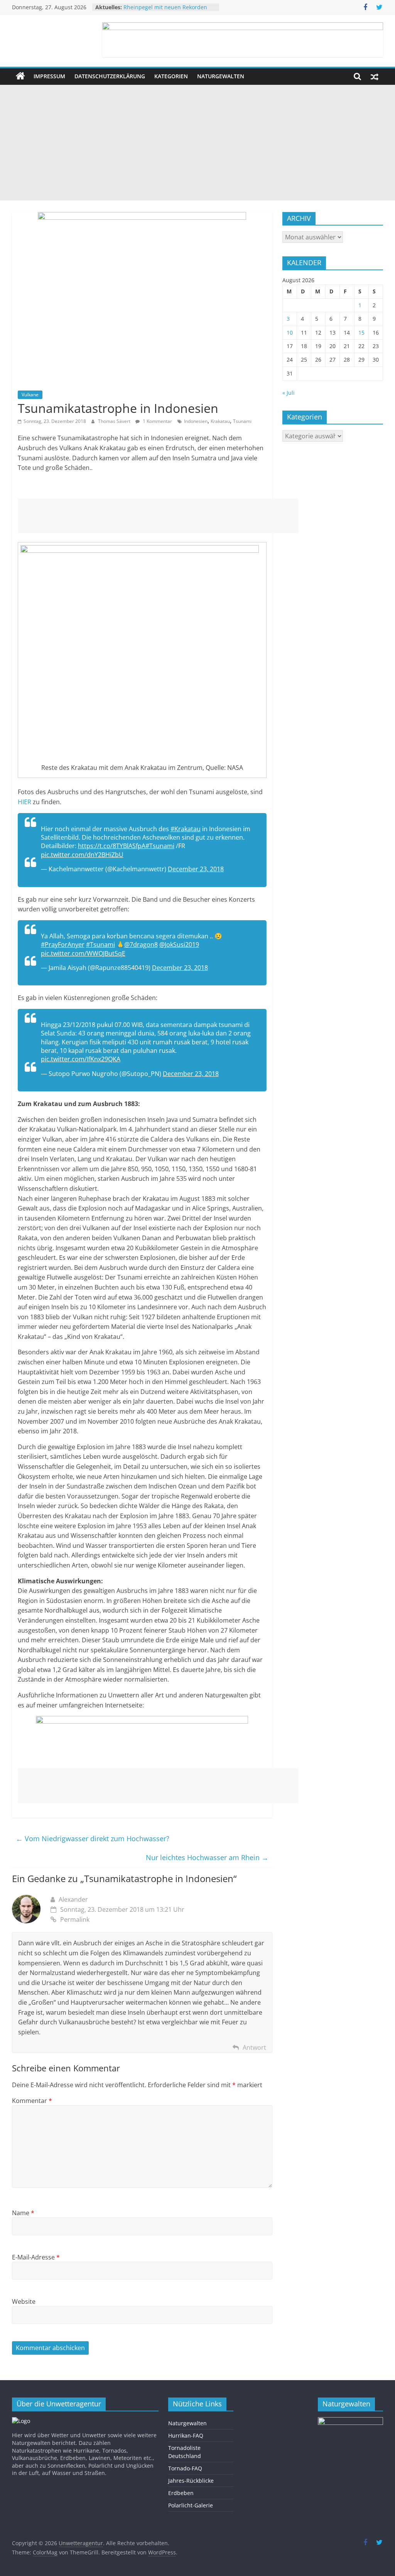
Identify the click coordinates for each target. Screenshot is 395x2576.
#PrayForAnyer (63, 945)
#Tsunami (160, 846)
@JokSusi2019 (179, 945)
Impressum (49, 76)
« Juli (289, 393)
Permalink (75, 1919)
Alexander (73, 1899)
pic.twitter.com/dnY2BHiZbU (82, 855)
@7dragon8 (141, 945)
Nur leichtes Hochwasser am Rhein (207, 1857)
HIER (24, 802)
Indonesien (196, 421)
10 (290, 333)
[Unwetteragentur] (20, 76)
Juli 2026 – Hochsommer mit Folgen (169, 4)
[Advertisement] (197, 143)
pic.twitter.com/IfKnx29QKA (81, 1059)
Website (24, 2302)
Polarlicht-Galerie (191, 2505)
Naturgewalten (221, 76)
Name (23, 2213)
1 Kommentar (157, 421)
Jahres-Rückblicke (191, 2481)
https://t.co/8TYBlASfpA (112, 846)
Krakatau (220, 421)
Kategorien (171, 76)
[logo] (21, 2421)
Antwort (254, 2047)
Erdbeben (181, 2493)
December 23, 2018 (196, 869)
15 (361, 333)
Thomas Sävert (115, 421)
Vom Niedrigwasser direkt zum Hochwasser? (93, 1839)
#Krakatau (186, 829)
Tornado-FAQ (185, 2468)
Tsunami (242, 421)
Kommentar (32, 2101)
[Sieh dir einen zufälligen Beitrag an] (375, 76)
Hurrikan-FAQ (186, 2435)
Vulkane (30, 395)
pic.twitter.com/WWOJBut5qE (83, 953)
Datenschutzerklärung (110, 76)
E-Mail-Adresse (36, 2257)
